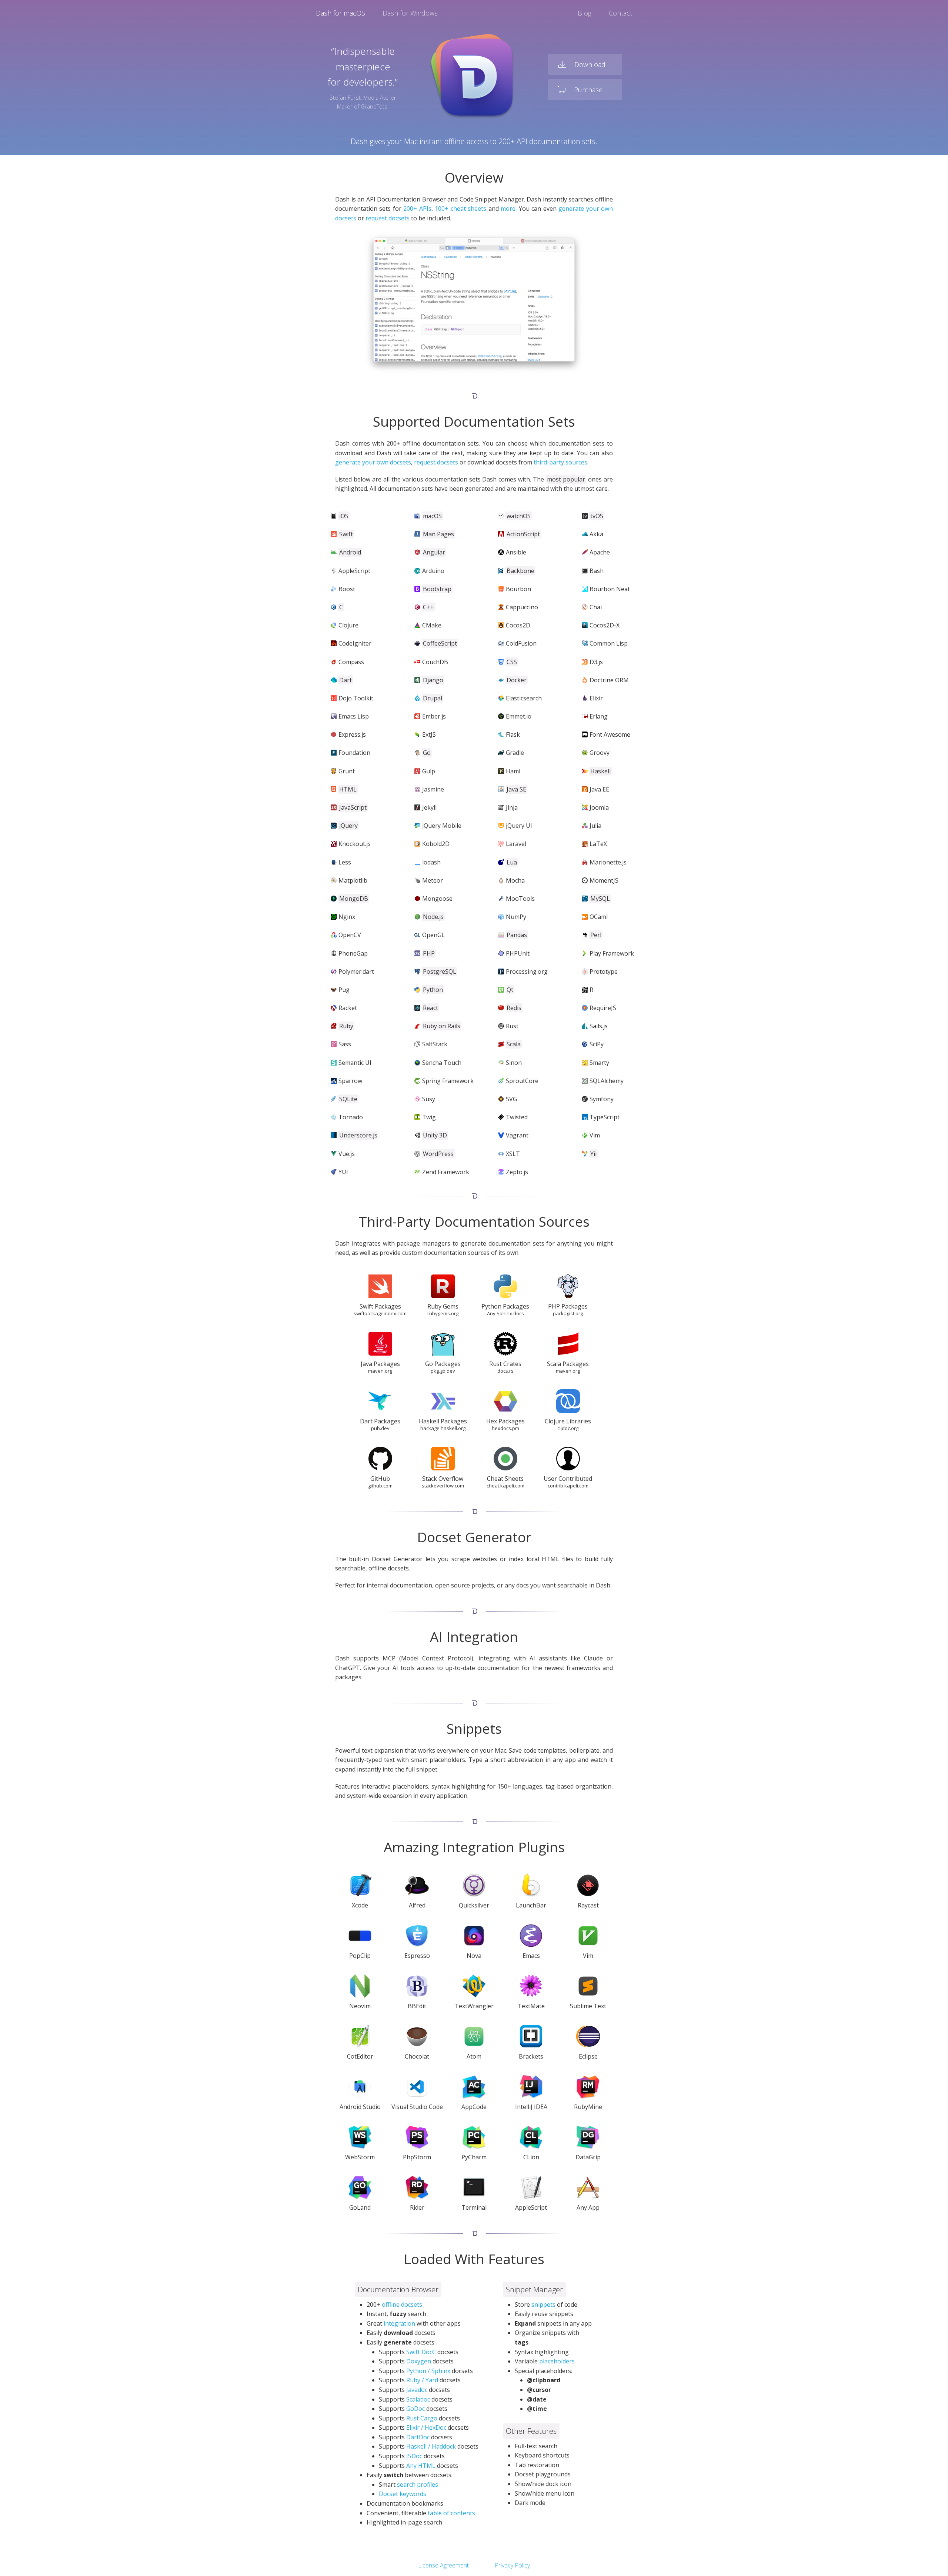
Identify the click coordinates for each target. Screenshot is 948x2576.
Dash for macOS (341, 13)
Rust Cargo (422, 2418)
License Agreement (443, 2565)
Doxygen (419, 2361)
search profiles (418, 2485)
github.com (380, 1486)
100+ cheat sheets (460, 209)
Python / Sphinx (428, 2371)
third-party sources (560, 462)
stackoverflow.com (443, 1486)
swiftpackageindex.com (380, 1313)
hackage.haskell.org (443, 1428)
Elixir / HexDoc (426, 2427)
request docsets (388, 218)
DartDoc (418, 2437)
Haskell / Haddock (431, 2446)
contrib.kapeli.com (568, 1486)
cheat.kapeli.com (505, 1486)
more (508, 209)
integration (399, 2323)
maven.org (380, 1371)
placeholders (557, 2361)
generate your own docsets (373, 462)
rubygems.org (443, 1313)
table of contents (451, 2513)
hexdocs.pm (505, 1428)
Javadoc (417, 2390)
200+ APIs (417, 209)
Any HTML (421, 2466)
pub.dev (380, 1428)
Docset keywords (403, 2494)
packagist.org (568, 1313)
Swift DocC (421, 2352)
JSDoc (414, 2456)
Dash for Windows (410, 13)
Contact (620, 13)
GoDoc (415, 2409)
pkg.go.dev (443, 1371)
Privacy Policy (512, 2565)
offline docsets (402, 2305)
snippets (543, 2305)
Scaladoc (418, 2399)
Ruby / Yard (422, 2380)
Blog (585, 13)
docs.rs (505, 1371)
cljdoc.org (568, 1428)
